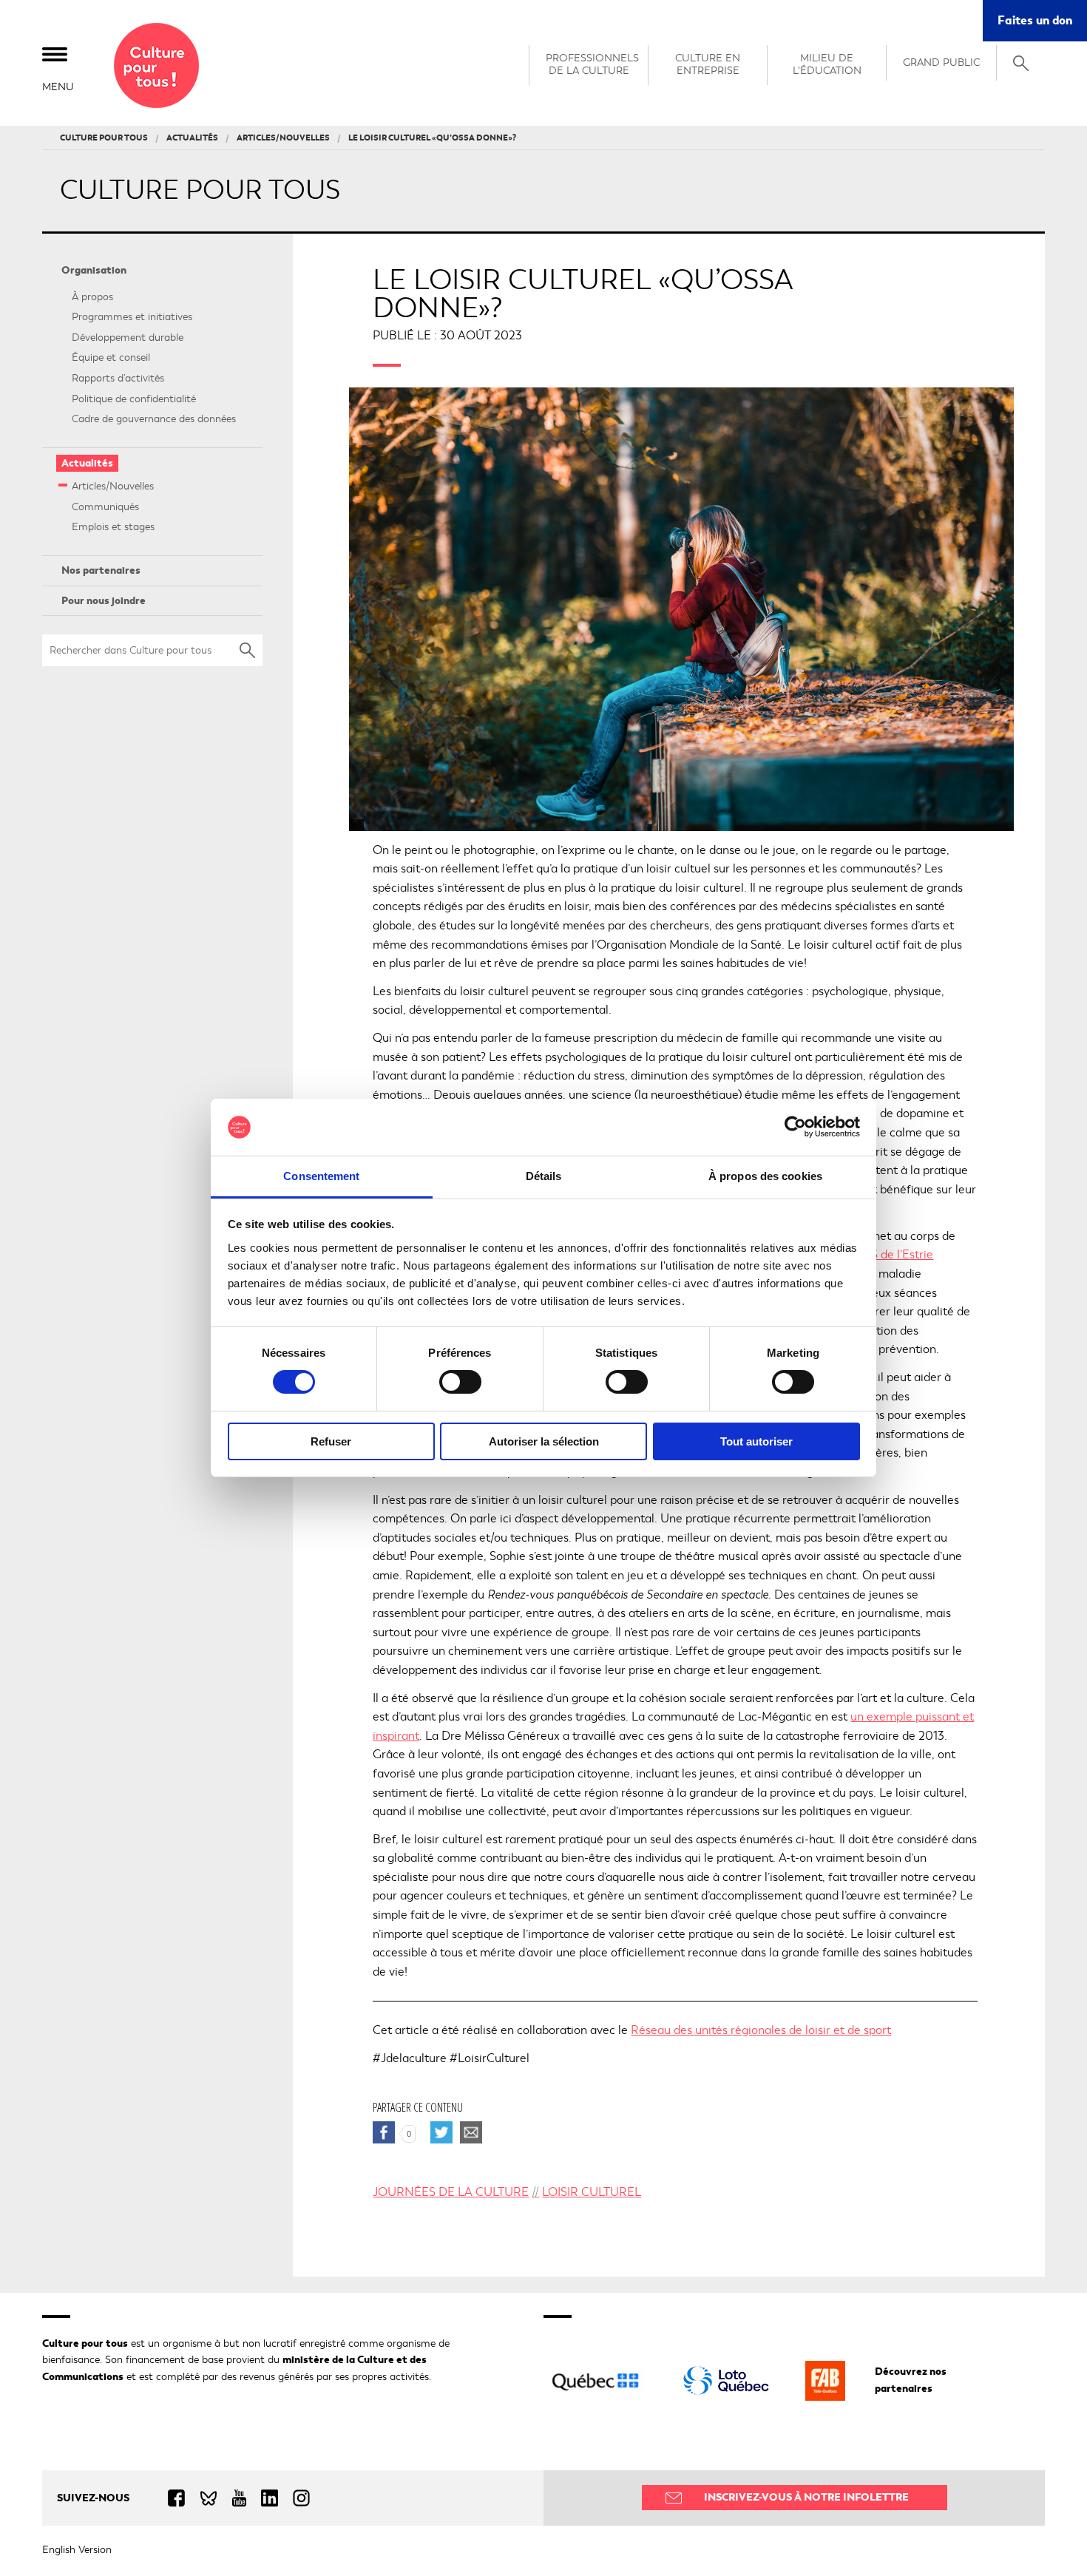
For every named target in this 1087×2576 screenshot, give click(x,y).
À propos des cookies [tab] (765, 1176)
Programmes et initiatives (132, 317)
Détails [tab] (544, 1176)
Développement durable (128, 338)
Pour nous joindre (104, 601)
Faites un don (1042, 26)
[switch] (460, 1382)
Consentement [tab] (321, 1176)
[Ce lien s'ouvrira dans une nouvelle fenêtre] (726, 2380)
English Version (77, 2550)
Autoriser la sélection (544, 1441)
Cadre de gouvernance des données (154, 419)
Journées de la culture (451, 2192)
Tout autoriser (756, 1441)
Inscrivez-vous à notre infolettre (806, 2497)
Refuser (331, 1441)
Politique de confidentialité (134, 399)
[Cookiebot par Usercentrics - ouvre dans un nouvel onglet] (795, 1127)
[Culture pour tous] (156, 65)
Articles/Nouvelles (113, 486)
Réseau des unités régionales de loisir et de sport (761, 2030)
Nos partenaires (101, 570)
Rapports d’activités (118, 378)
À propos (92, 297)
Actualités (87, 463)
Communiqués (105, 507)
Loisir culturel (592, 2192)
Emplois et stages (113, 527)
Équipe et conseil (111, 357)
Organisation (94, 270)
